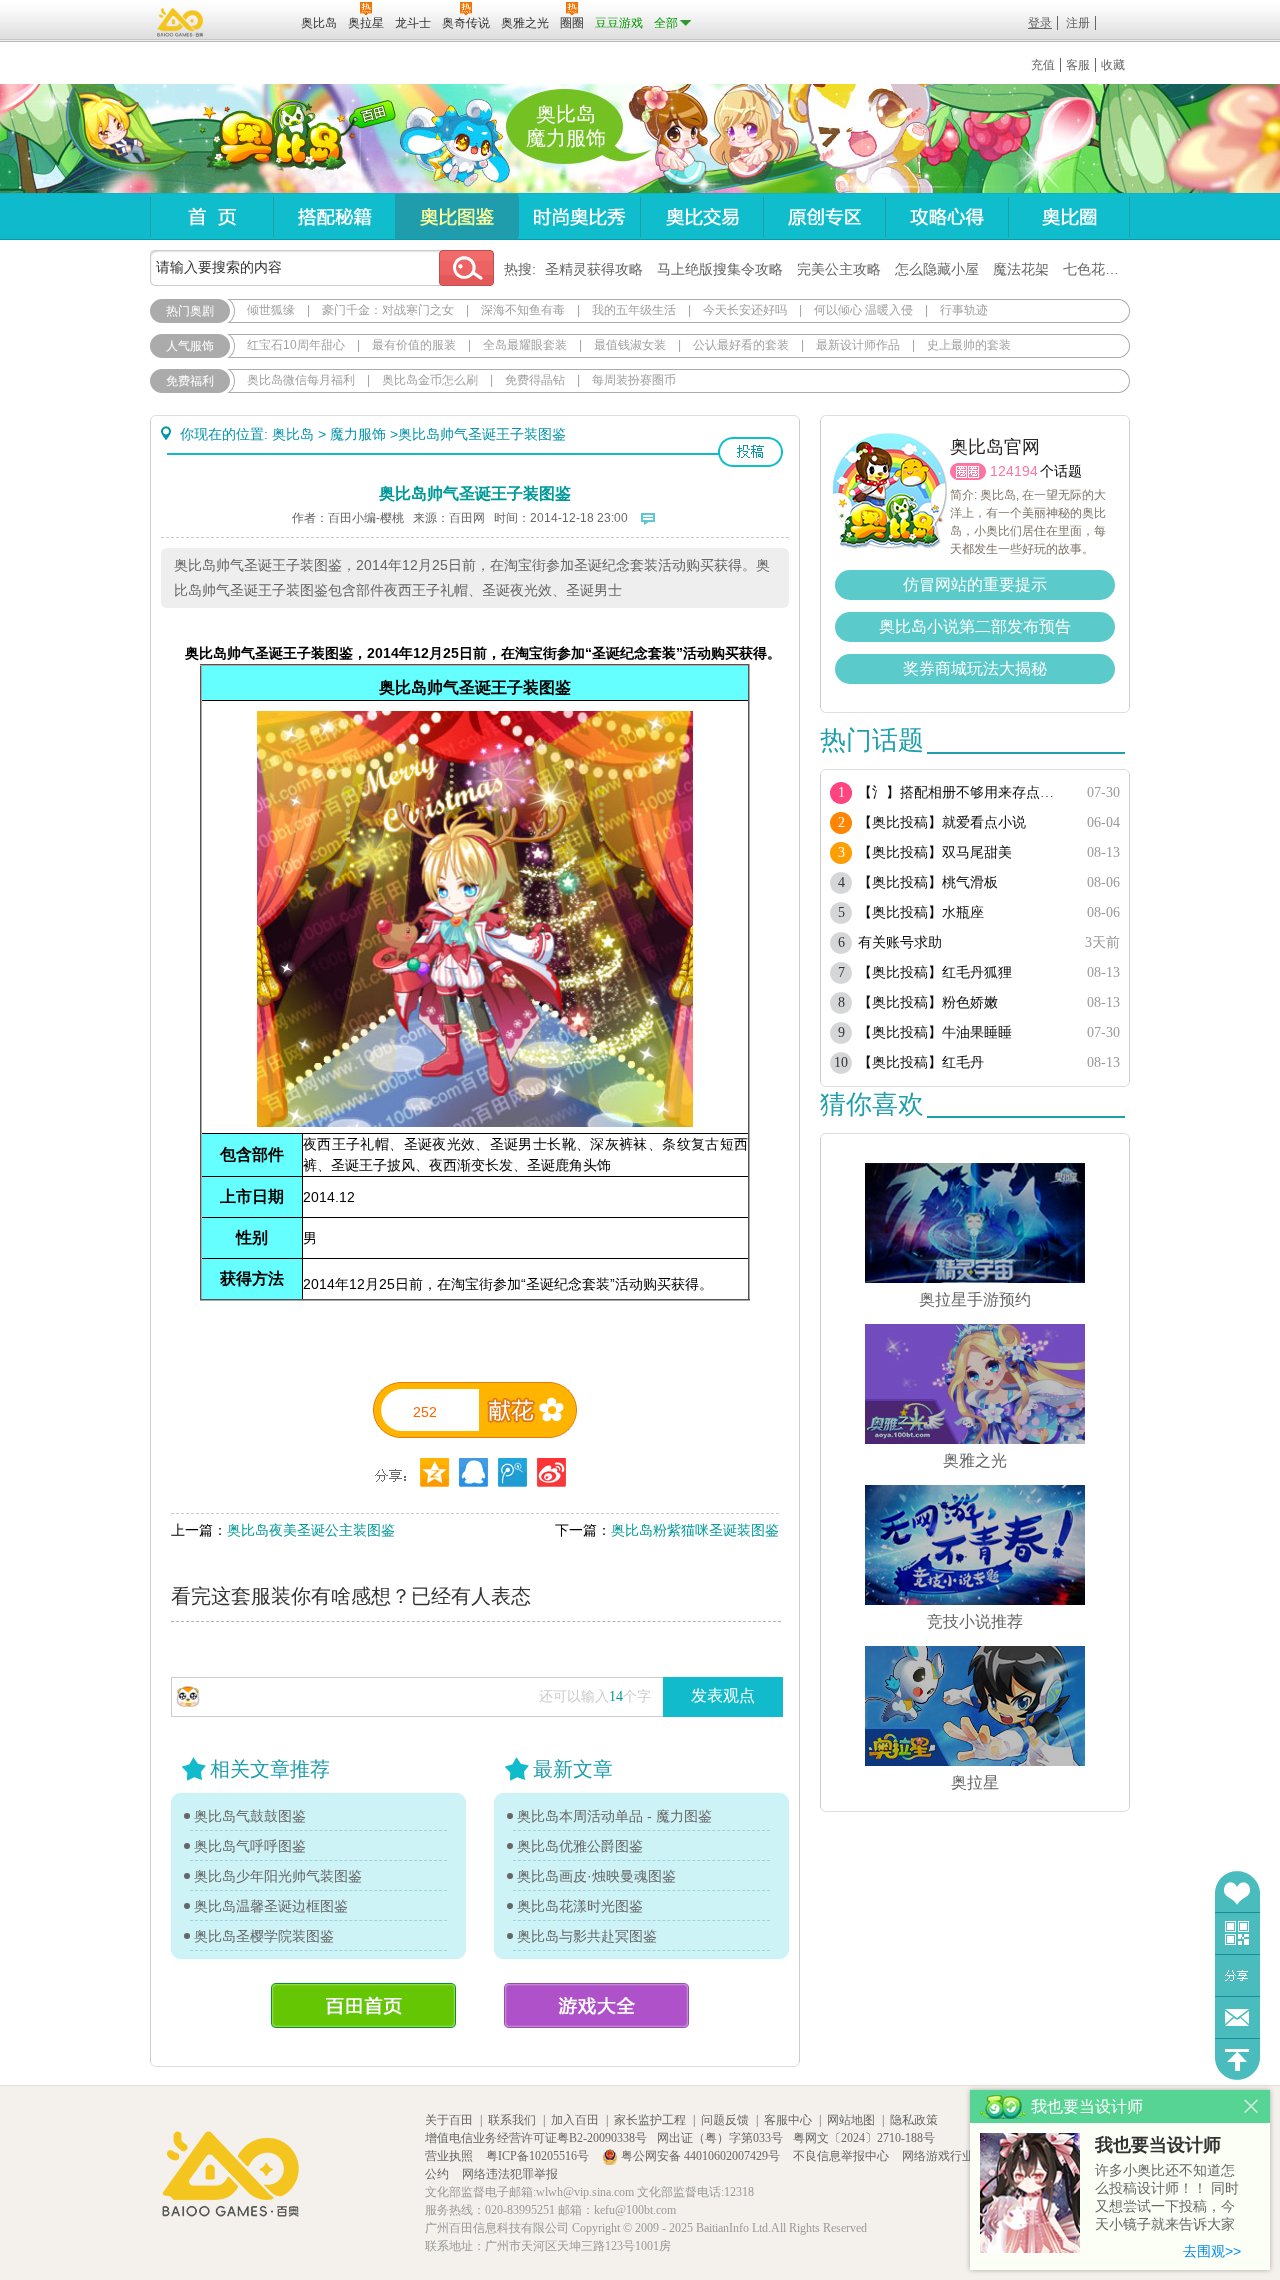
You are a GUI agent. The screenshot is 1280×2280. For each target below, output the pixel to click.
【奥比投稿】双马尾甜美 (935, 852)
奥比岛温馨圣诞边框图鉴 (271, 1906)
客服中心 (788, 2120)
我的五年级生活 (634, 310)
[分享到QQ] (434, 1472)
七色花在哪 (1098, 269)
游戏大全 (596, 2005)
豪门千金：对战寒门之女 (388, 310)
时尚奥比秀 (579, 216)
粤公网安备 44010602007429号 (700, 2156)
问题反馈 (1237, 2017)
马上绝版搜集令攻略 (720, 269)
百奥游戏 (181, 22)
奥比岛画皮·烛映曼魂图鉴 (596, 1876)
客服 (1078, 65)
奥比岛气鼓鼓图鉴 (250, 1816)
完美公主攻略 (839, 269)
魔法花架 (1021, 269)
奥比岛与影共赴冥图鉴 (587, 1936)
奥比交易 (701, 216)
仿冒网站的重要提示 (975, 584)
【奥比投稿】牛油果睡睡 (935, 1032)
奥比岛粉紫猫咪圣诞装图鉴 (695, 1530)
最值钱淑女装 (630, 345)
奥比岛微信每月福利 (301, 380)
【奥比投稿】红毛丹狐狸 (935, 972)
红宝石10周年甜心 (296, 345)
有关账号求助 (900, 942)
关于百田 (449, 2120)
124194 (1014, 471)
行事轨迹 (964, 310)
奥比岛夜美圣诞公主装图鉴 (311, 1530)
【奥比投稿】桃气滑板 (928, 882)
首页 (211, 216)
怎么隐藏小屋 (937, 269)
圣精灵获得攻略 (594, 269)
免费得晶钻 (535, 380)
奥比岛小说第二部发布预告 (975, 626)
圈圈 (968, 471)
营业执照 (450, 2156)
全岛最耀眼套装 (525, 345)
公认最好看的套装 (741, 345)
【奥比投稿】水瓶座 (921, 912)
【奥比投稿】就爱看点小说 (942, 822)
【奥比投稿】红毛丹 (921, 1062)
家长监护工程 (650, 2120)
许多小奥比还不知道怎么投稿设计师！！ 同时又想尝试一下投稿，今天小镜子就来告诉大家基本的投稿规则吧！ (1167, 2198)
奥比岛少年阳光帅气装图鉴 (278, 1876)
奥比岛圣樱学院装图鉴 (264, 1936)
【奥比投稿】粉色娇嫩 (928, 1002)
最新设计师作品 (858, 345)
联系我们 (512, 2120)
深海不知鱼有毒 (523, 310)
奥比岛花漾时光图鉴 (580, 1906)
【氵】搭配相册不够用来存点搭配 (962, 792)
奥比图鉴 (456, 216)
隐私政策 (914, 2120)
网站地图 (851, 2120)
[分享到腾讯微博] (512, 1472)
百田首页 (363, 2005)
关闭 (1251, 2106)
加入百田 (575, 2120)
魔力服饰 (358, 434)
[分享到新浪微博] (551, 1472)
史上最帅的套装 (969, 345)
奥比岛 (274, 139)
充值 (1043, 65)
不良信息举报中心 (842, 2156)
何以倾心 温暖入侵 (863, 310)
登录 (1040, 23)
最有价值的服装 (414, 345)
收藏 (1113, 65)
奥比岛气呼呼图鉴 (250, 1846)
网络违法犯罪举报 (510, 2174)
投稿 (750, 452)
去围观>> (1212, 2251)
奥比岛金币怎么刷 (430, 380)
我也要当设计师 (1158, 2145)
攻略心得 (946, 216)
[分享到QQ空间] (473, 1472)
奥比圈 (1069, 216)
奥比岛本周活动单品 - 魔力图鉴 (614, 1816)
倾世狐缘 (271, 310)
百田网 (256, 21)
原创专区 (824, 216)
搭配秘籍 (334, 216)
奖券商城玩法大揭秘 (975, 668)
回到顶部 (1237, 2059)
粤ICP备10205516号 (539, 2156)
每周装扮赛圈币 (634, 380)
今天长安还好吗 (745, 310)
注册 (1078, 23)
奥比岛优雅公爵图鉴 (580, 1846)
